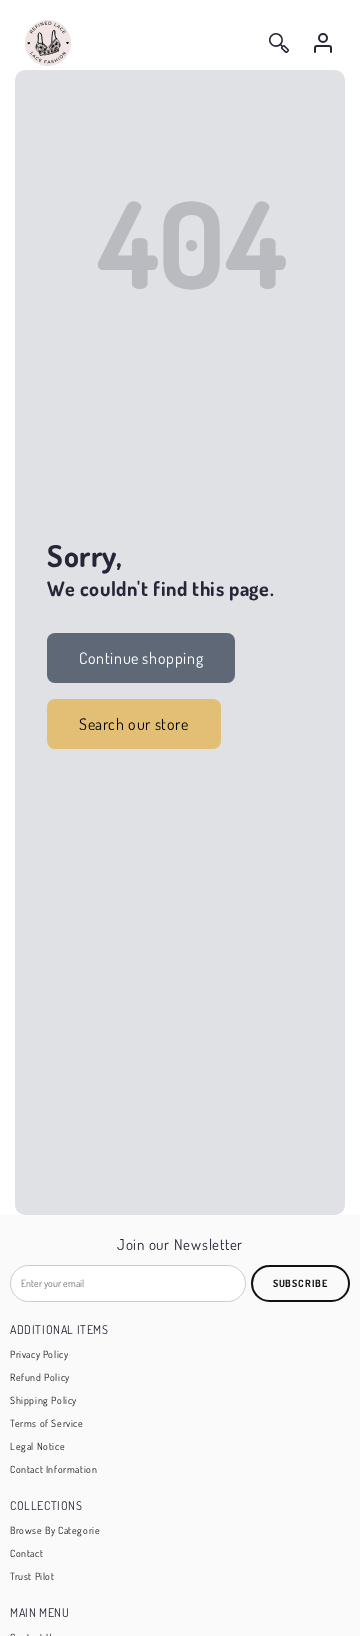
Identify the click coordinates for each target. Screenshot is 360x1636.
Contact (26, 1553)
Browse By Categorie (55, 1530)
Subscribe (300, 1283)
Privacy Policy (39, 1354)
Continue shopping (141, 658)
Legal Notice (37, 1446)
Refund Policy (40, 1377)
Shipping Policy (43, 1400)
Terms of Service (47, 1423)
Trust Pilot (32, 1576)
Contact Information (53, 1469)
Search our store (134, 724)
